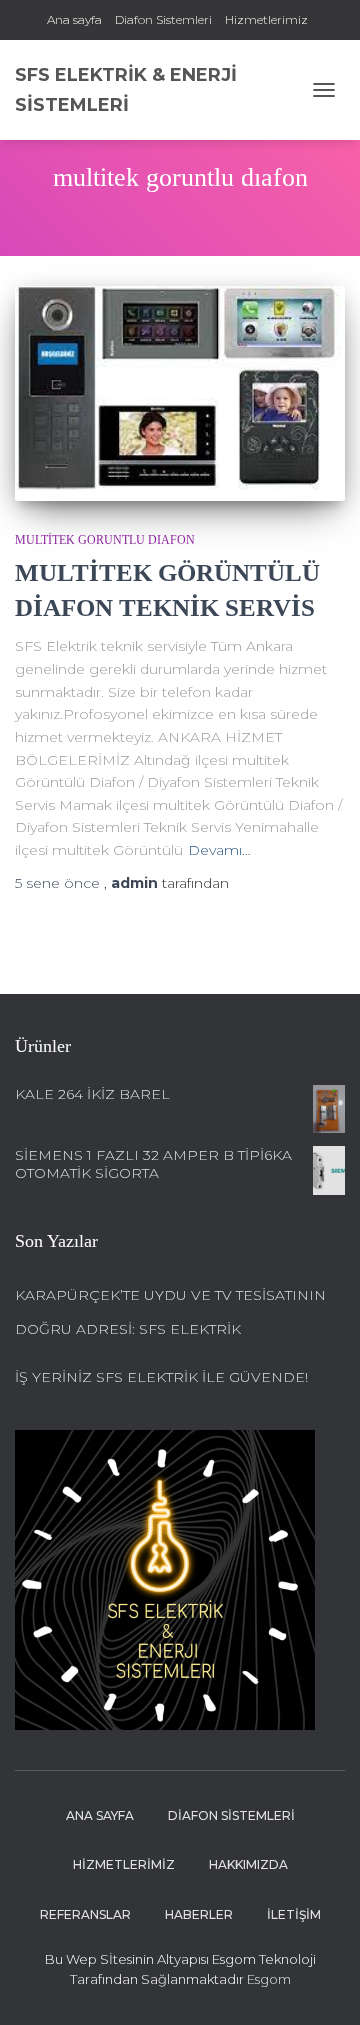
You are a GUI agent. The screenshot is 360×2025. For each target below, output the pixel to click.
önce (59, 883)
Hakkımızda (248, 1864)
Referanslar (85, 1914)
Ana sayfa (74, 19)
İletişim (294, 1914)
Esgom (267, 1979)
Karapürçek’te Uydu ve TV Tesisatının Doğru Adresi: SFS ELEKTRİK (170, 1312)
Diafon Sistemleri (163, 19)
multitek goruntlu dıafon (105, 540)
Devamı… (219, 850)
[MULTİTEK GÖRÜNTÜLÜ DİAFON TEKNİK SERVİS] (180, 393)
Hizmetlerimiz (266, 19)
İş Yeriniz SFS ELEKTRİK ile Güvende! (161, 1377)
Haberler (199, 1914)
